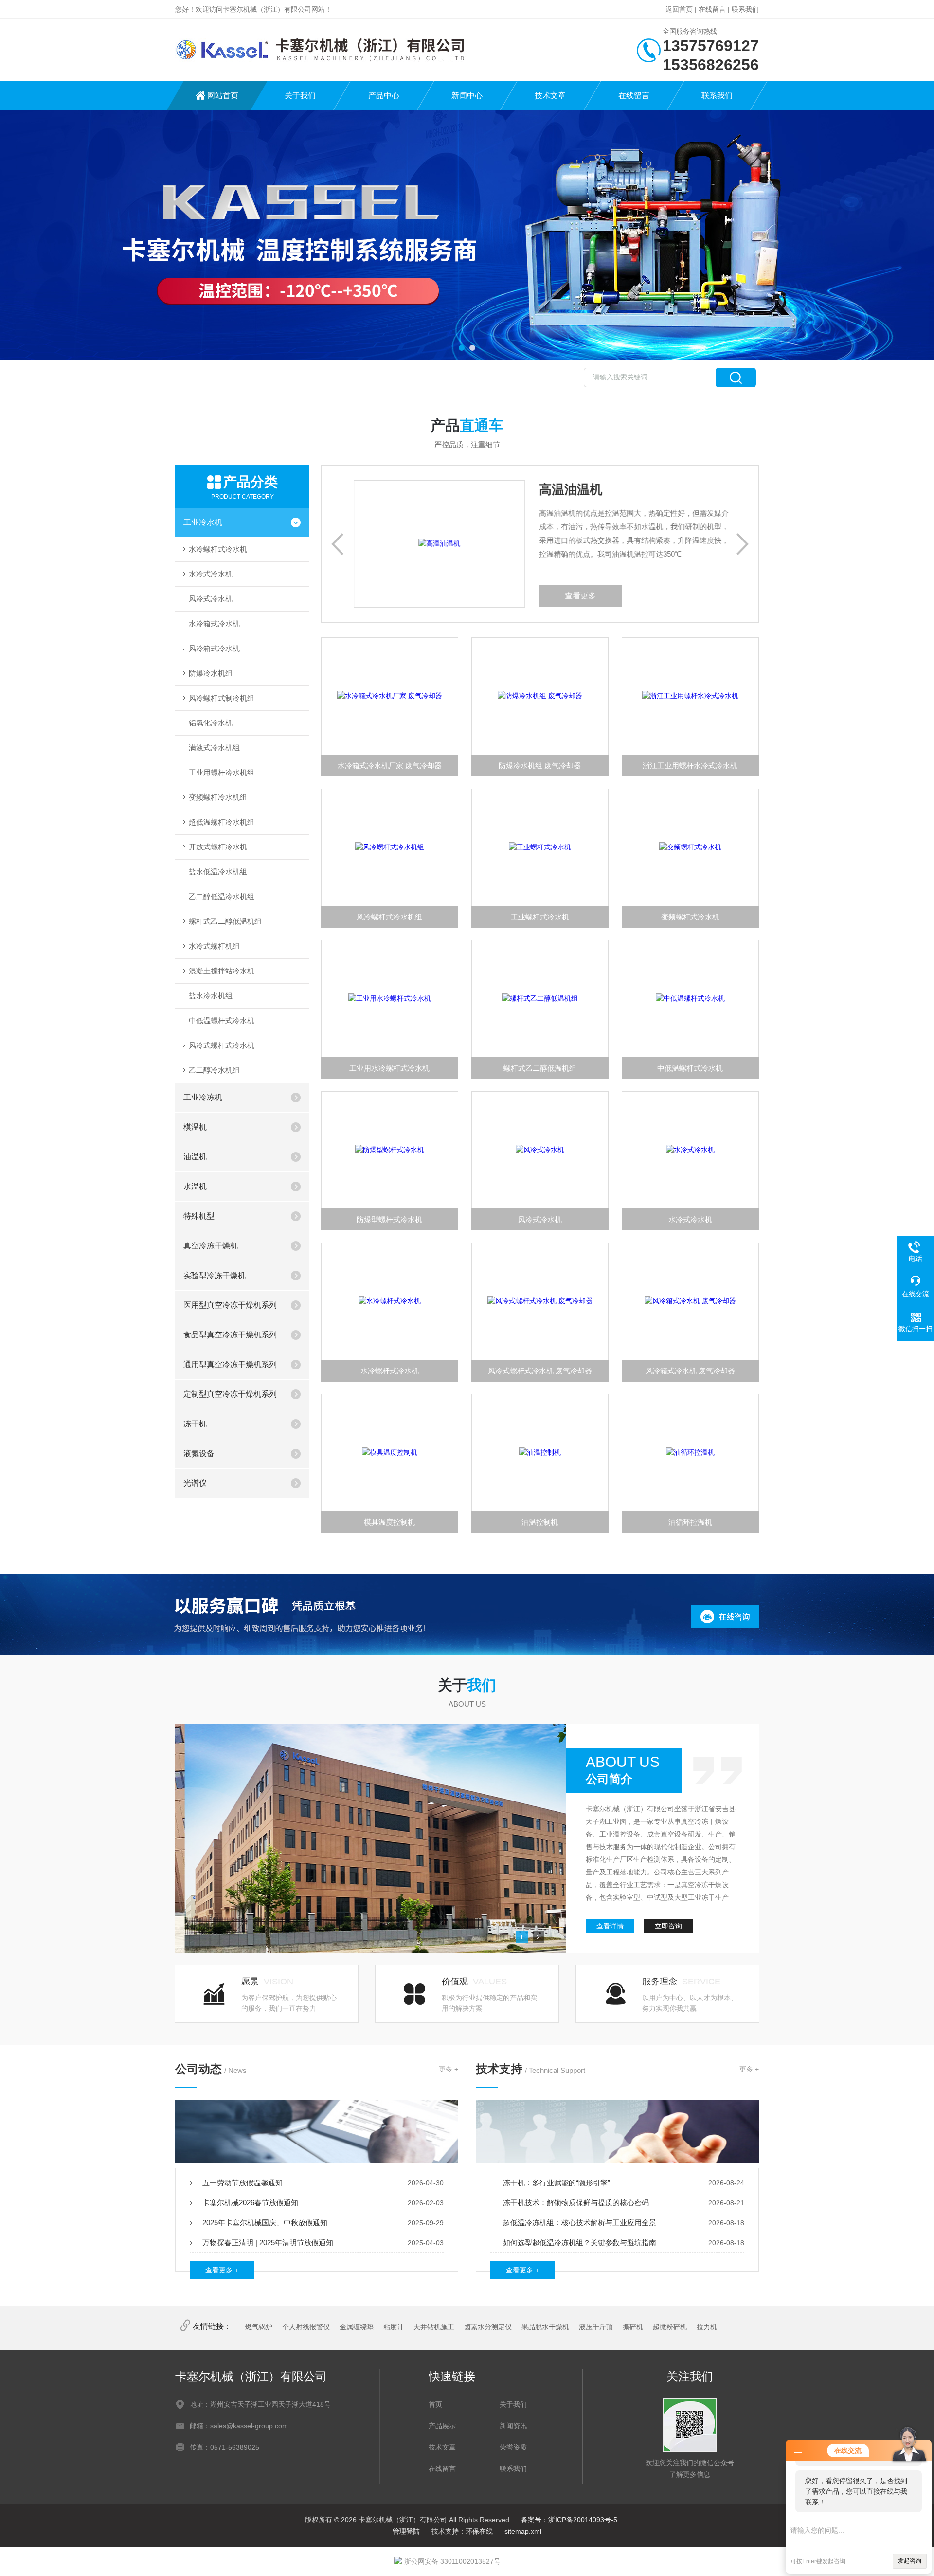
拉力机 (707, 2327)
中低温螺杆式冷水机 (222, 1020)
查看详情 (610, 1926)
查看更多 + (222, 2270)
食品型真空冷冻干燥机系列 (230, 1335)
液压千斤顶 (596, 2327)
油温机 (195, 1157)
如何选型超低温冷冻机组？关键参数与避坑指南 (580, 2243)
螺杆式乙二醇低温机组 (225, 921)
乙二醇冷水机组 (214, 1070)
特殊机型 (199, 1216)
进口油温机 (306, 489)
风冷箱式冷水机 (214, 648)
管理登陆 (406, 2531)
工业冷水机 (203, 522)
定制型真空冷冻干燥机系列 (230, 1394)
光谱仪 (195, 1483)
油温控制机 (540, 1522)
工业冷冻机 (203, 1097)
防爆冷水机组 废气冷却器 (540, 766)
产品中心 (384, 96)
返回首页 (679, 9)
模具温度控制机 (389, 1522)
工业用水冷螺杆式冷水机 (389, 1068)
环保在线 (479, 2531)
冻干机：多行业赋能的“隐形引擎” (557, 2183)
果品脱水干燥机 (545, 2327)
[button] (462, 348)
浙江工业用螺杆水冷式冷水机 (690, 766)
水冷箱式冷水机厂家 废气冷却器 (390, 766)
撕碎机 (633, 2327)
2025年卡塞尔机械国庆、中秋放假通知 (265, 2223)
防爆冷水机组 (211, 673)
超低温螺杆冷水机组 (222, 822)
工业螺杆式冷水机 (540, 917)
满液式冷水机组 (214, 748)
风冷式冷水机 (211, 599)
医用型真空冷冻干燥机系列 (230, 1305)
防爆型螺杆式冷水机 (389, 1219)
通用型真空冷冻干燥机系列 (230, 1364)
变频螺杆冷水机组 (218, 797)
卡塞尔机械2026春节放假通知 (250, 2203)
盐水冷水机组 (211, 996)
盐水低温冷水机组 (218, 872)
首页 (435, 2404)
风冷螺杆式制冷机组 (222, 698)
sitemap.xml (523, 2531)
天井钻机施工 (434, 2327)
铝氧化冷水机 (211, 723)
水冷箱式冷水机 (214, 623)
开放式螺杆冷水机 (218, 847)
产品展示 (442, 2426)
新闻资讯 (513, 2426)
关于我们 (300, 96)
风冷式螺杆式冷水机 (222, 1045)
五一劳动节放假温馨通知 (242, 2183)
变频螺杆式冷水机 (690, 917)
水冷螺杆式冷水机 (218, 549)
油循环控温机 (690, 1522)
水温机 (195, 1186)
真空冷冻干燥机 (211, 1246)
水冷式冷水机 (211, 574)
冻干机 (195, 1424)
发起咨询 (910, 2561)
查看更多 (699, 596)
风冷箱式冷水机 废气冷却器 (690, 1371)
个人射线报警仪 (306, 2327)
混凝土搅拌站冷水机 (222, 971)
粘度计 (394, 2327)
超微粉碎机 (670, 2327)
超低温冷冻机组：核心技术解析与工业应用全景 (580, 2223)
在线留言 (712, 9)
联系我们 (745, 9)
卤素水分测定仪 (488, 2327)
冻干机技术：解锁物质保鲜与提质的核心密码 (576, 2203)
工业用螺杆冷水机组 (222, 772)
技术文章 (550, 96)
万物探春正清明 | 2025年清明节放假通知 (268, 2243)
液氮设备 (199, 1453)
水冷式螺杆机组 (214, 946)
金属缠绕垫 (357, 2327)
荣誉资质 (513, 2447)
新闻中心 (467, 96)
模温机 (195, 1127)
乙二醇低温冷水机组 (222, 896)
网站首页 (223, 96)
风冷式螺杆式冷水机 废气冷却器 (540, 1371)
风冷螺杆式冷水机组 (389, 917)
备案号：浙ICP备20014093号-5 (569, 2520)
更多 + (449, 2069)
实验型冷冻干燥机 (215, 1275)
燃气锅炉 (259, 2327)
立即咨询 (668, 1926)
